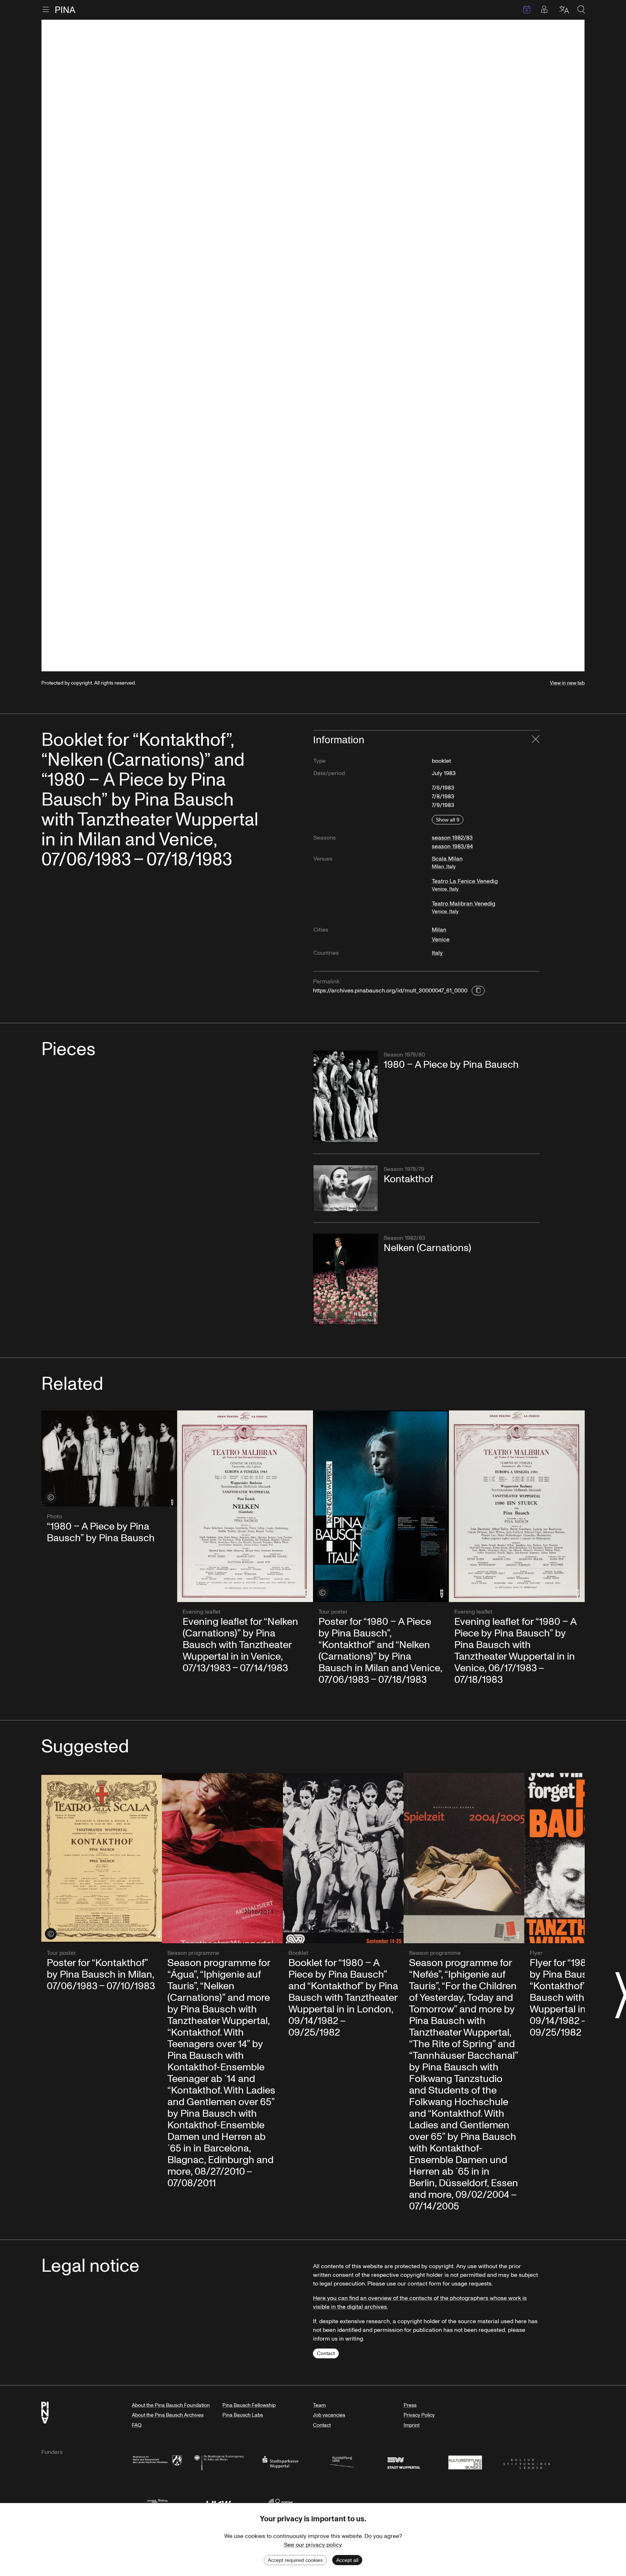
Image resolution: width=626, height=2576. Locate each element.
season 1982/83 (452, 838)
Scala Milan (447, 862)
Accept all (347, 2560)
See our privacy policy (313, 2545)
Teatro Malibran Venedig (464, 907)
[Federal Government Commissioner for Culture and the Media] (219, 2462)
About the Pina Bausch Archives (168, 2415)
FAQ (137, 2425)
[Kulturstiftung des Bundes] (465, 2462)
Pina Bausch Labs (243, 2415)
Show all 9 (448, 820)
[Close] (536, 740)
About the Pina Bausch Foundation (171, 2405)
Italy (437, 953)
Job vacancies (329, 2415)
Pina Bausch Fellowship (249, 2405)
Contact (326, 2353)
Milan (439, 930)
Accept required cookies (295, 2560)
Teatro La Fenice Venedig (465, 885)
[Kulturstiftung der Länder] (527, 2462)
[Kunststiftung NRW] (342, 2462)
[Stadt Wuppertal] (404, 2462)
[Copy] (478, 991)
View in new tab (567, 683)
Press (410, 2405)
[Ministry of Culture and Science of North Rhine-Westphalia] (157, 2462)
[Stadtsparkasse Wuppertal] (280, 2462)
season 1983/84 (452, 846)
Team (319, 2405)
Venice (441, 940)
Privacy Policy (419, 2415)
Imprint (412, 2425)
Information (339, 740)
